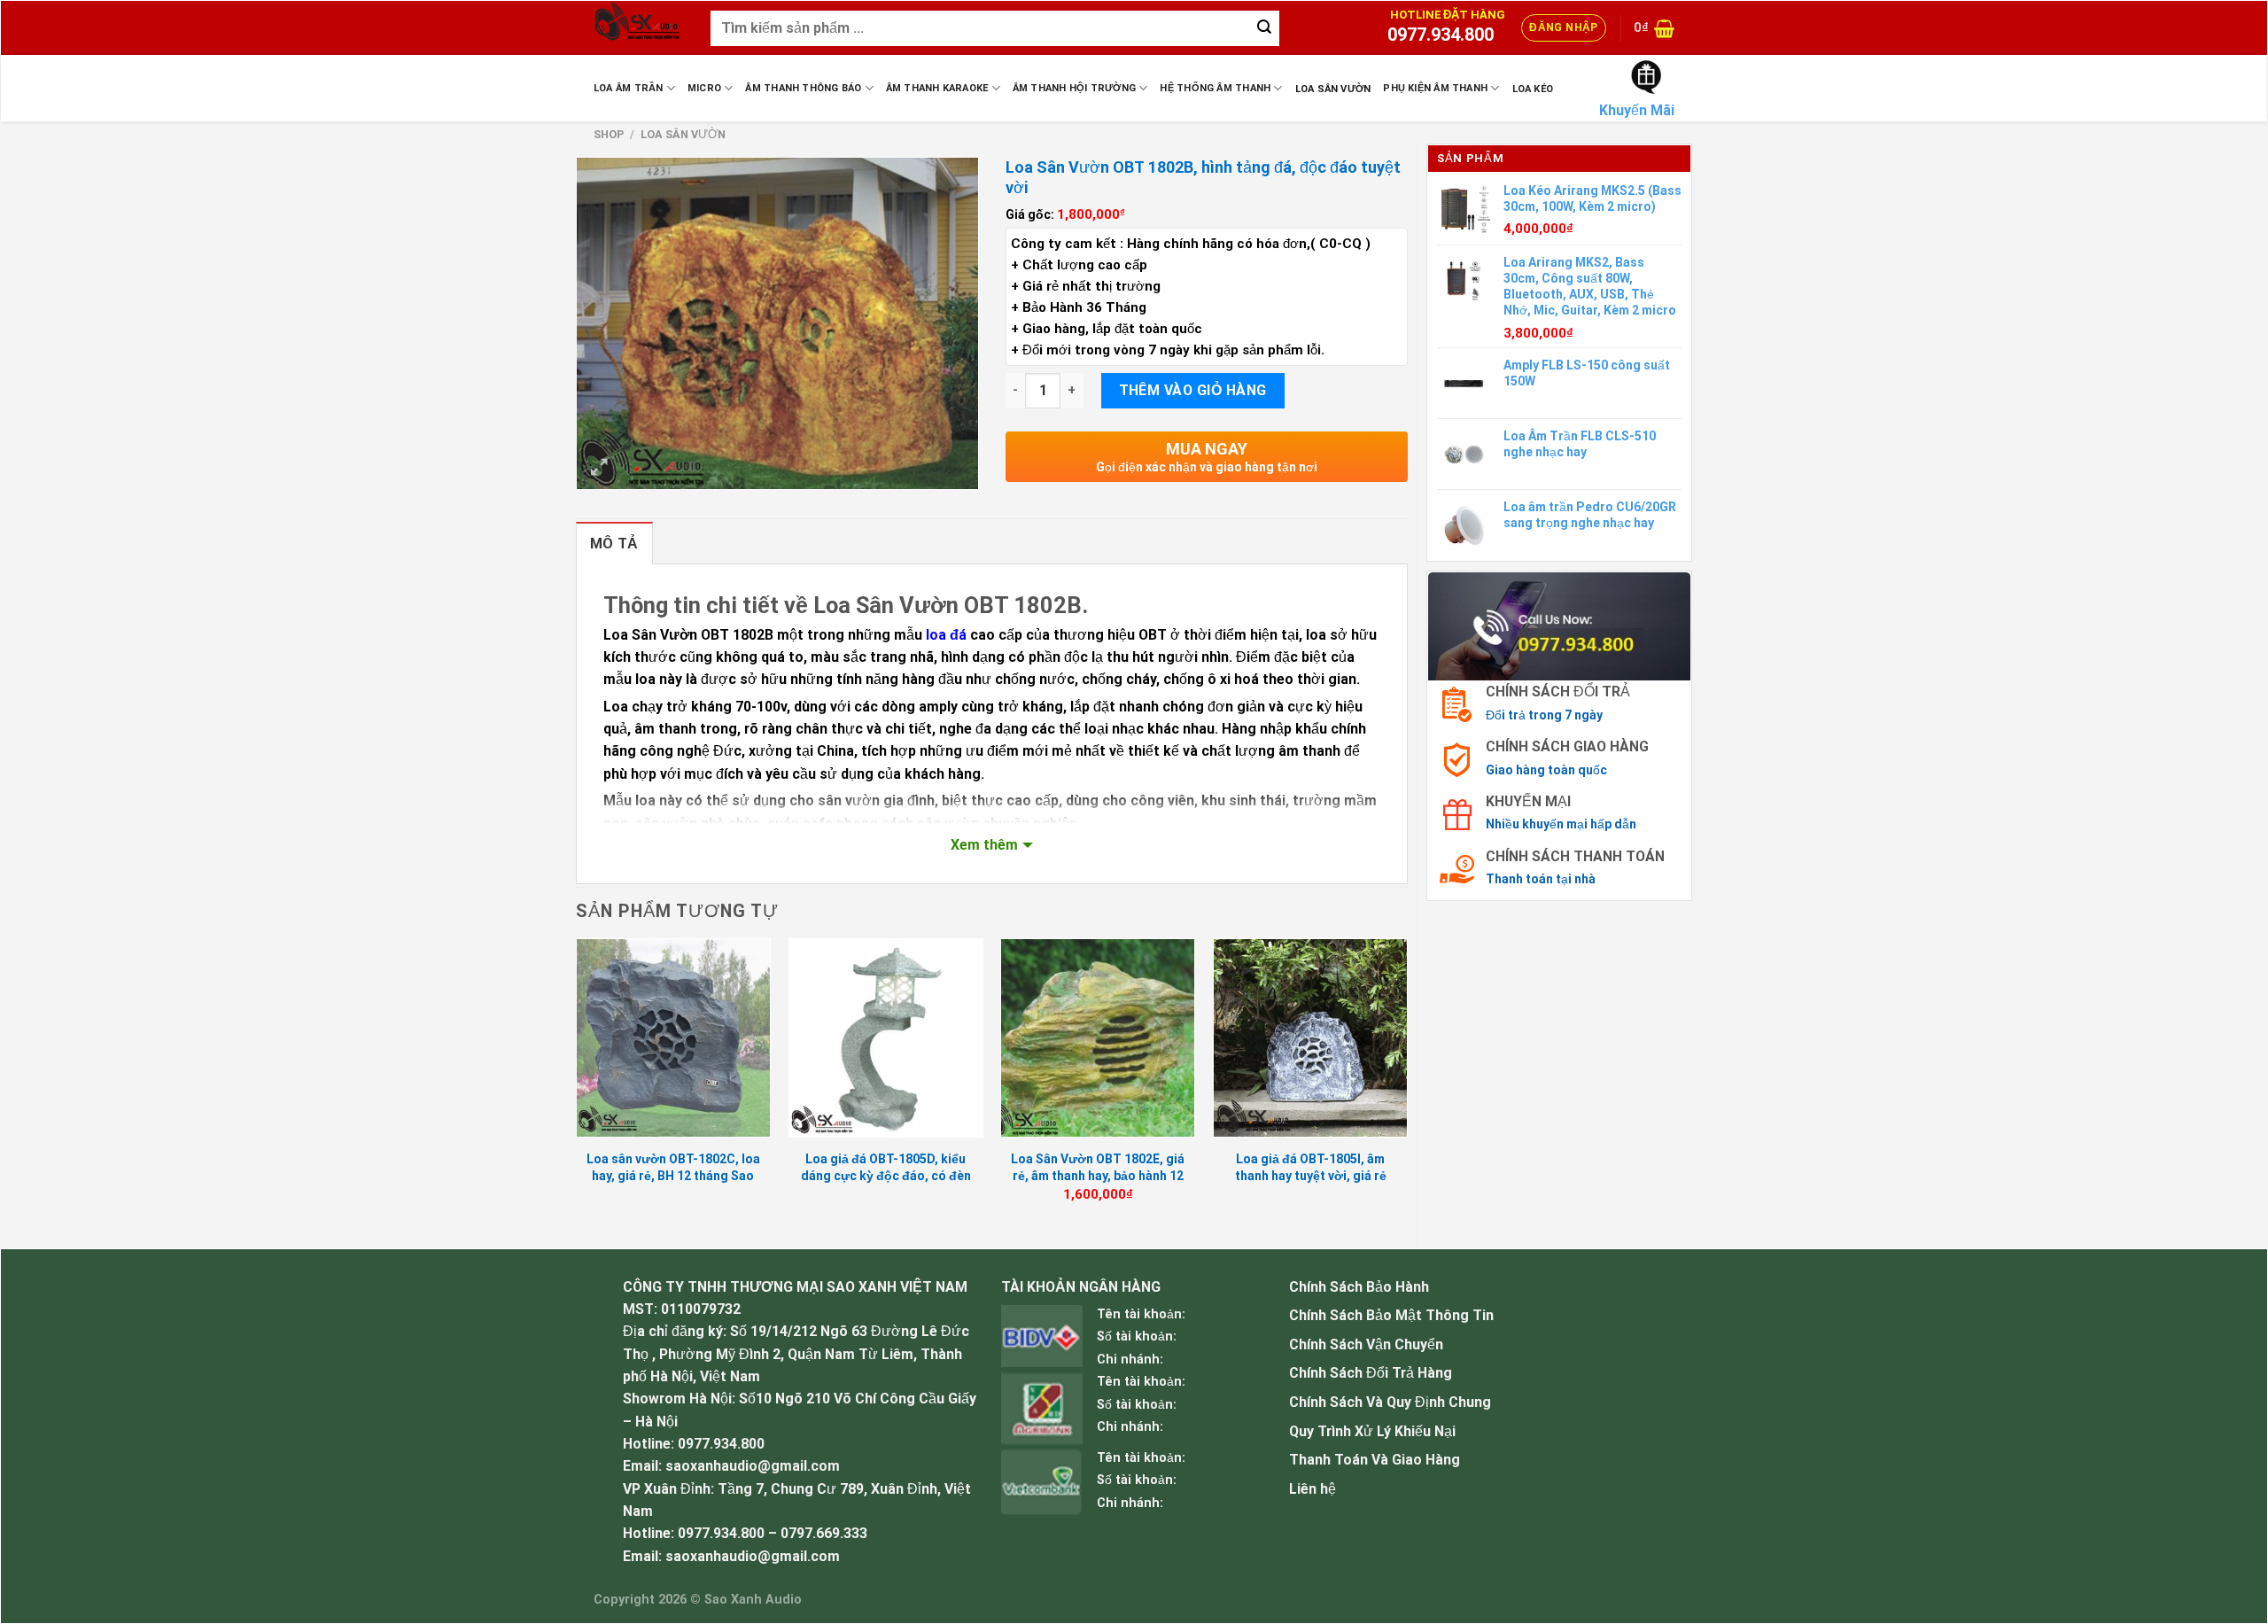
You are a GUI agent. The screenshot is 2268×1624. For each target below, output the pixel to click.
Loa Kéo (1533, 89)
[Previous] (577, 1087)
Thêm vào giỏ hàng (1193, 390)
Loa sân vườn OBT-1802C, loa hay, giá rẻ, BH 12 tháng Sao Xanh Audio (673, 1175)
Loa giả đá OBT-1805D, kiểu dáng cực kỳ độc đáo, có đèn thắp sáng (886, 1175)
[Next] (1407, 1087)
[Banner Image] (1559, 625)
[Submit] (1264, 28)
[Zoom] (599, 468)
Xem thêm (984, 845)
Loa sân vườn (1333, 89)
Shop (609, 134)
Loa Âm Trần (628, 88)
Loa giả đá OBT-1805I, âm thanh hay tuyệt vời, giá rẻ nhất (1311, 1175)
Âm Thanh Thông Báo (803, 88)
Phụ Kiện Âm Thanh (1435, 88)
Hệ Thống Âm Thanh (1215, 88)
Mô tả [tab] (614, 544)
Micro (704, 88)
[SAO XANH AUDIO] (639, 28)
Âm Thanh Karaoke (937, 88)
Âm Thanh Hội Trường (1074, 88)
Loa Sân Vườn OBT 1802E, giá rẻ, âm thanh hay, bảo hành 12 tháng (1098, 1175)
